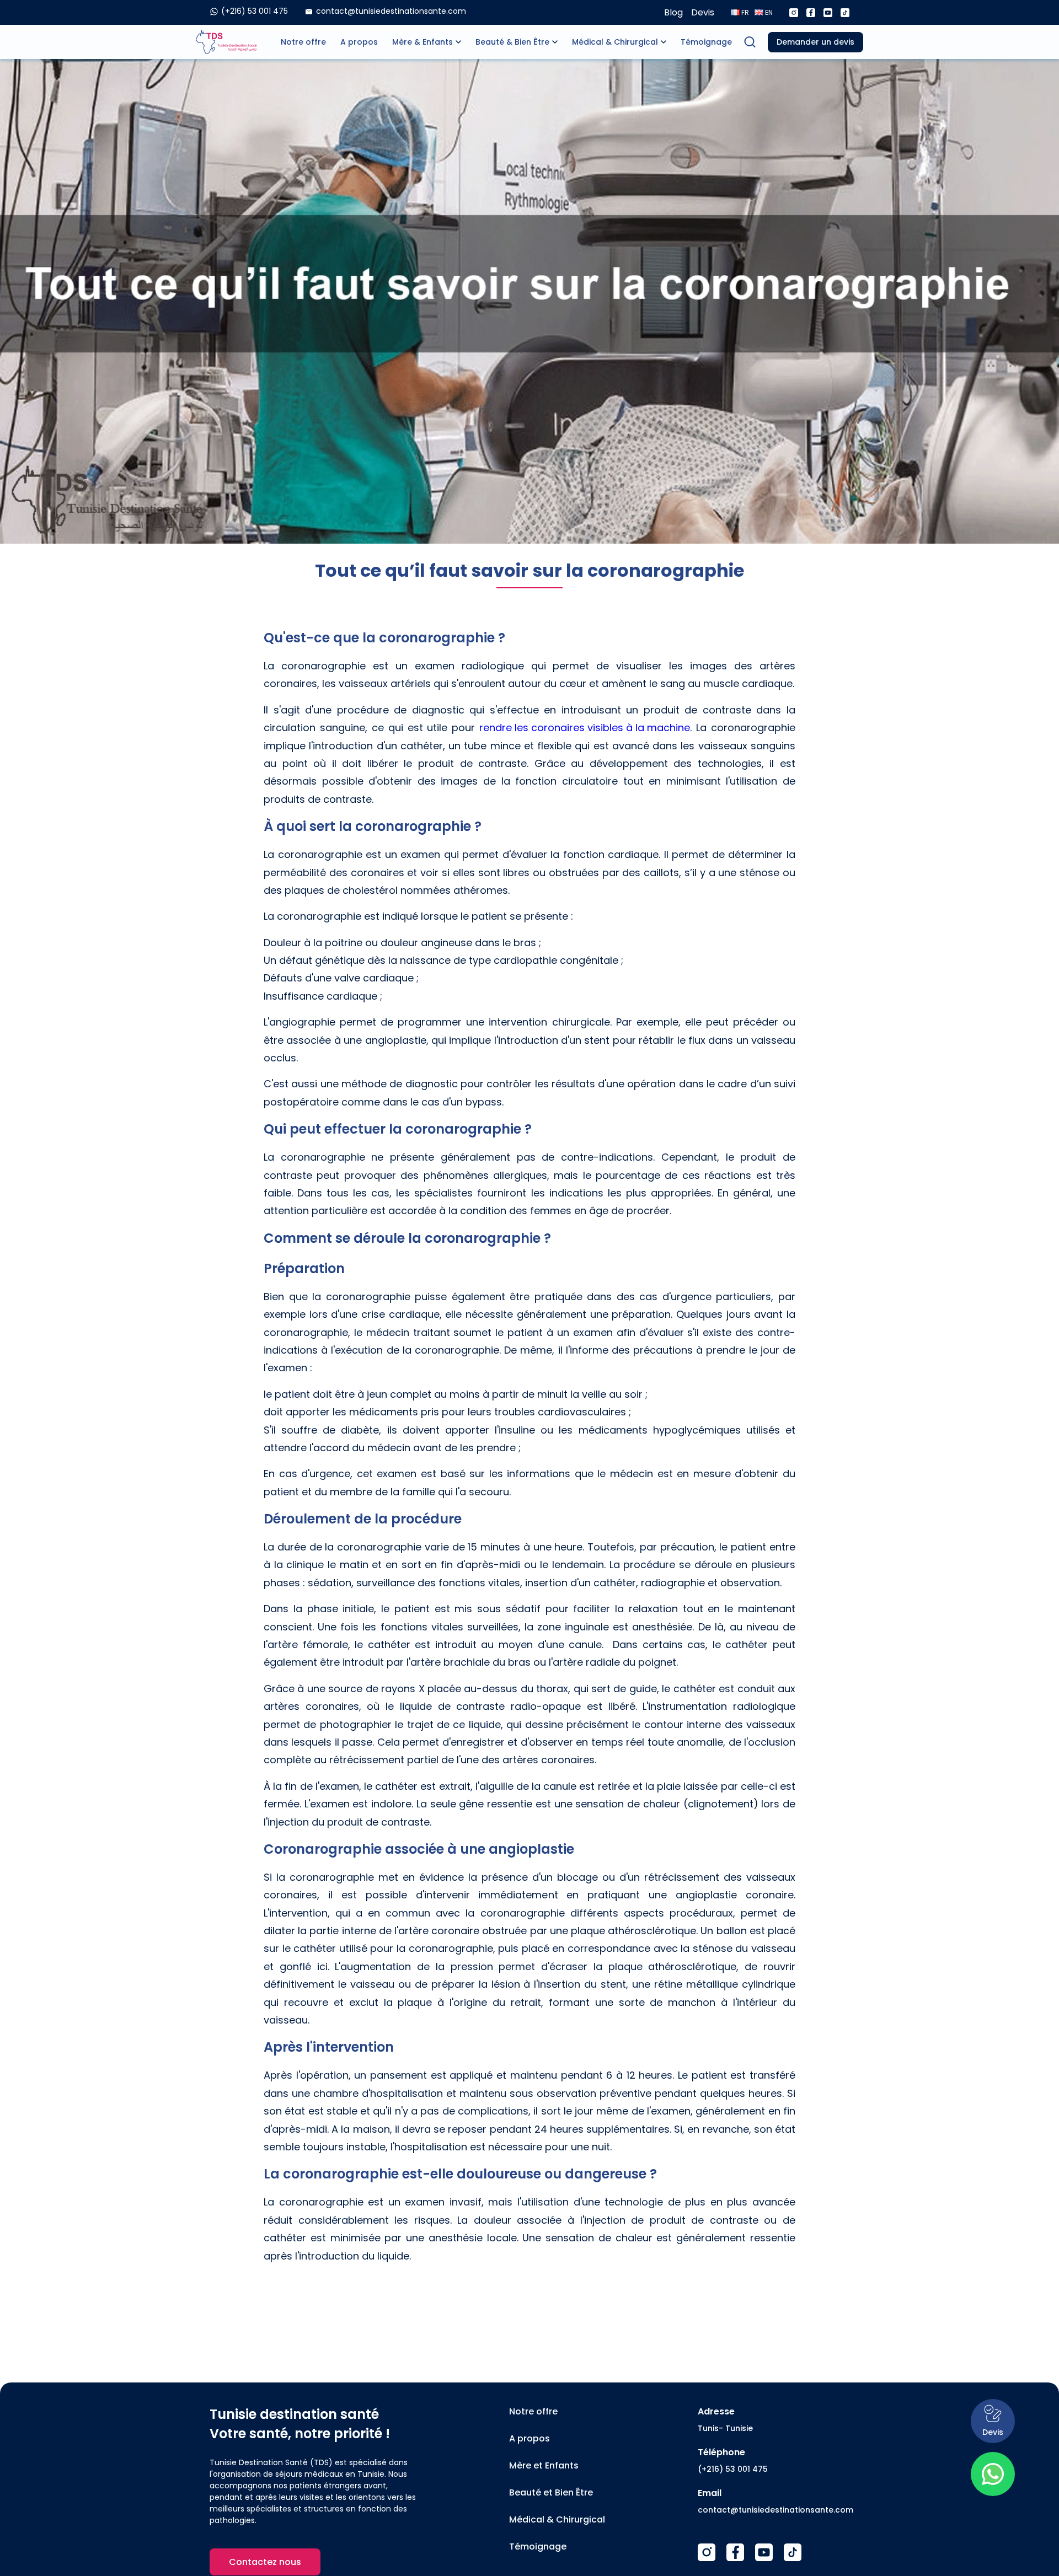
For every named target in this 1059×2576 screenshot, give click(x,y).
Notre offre (303, 42)
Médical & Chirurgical (615, 42)
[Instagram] (794, 13)
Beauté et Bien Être (551, 2492)
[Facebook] (811, 13)
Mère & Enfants (422, 42)
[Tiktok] (845, 13)
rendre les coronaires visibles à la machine (585, 728)
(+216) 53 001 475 (733, 2469)
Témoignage (706, 42)
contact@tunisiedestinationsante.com (775, 2510)
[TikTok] (793, 2552)
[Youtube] (828, 13)
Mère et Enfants (544, 2465)
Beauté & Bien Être (512, 42)
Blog (673, 12)
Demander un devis (815, 42)
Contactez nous (265, 2562)
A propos (359, 42)
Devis (703, 12)
